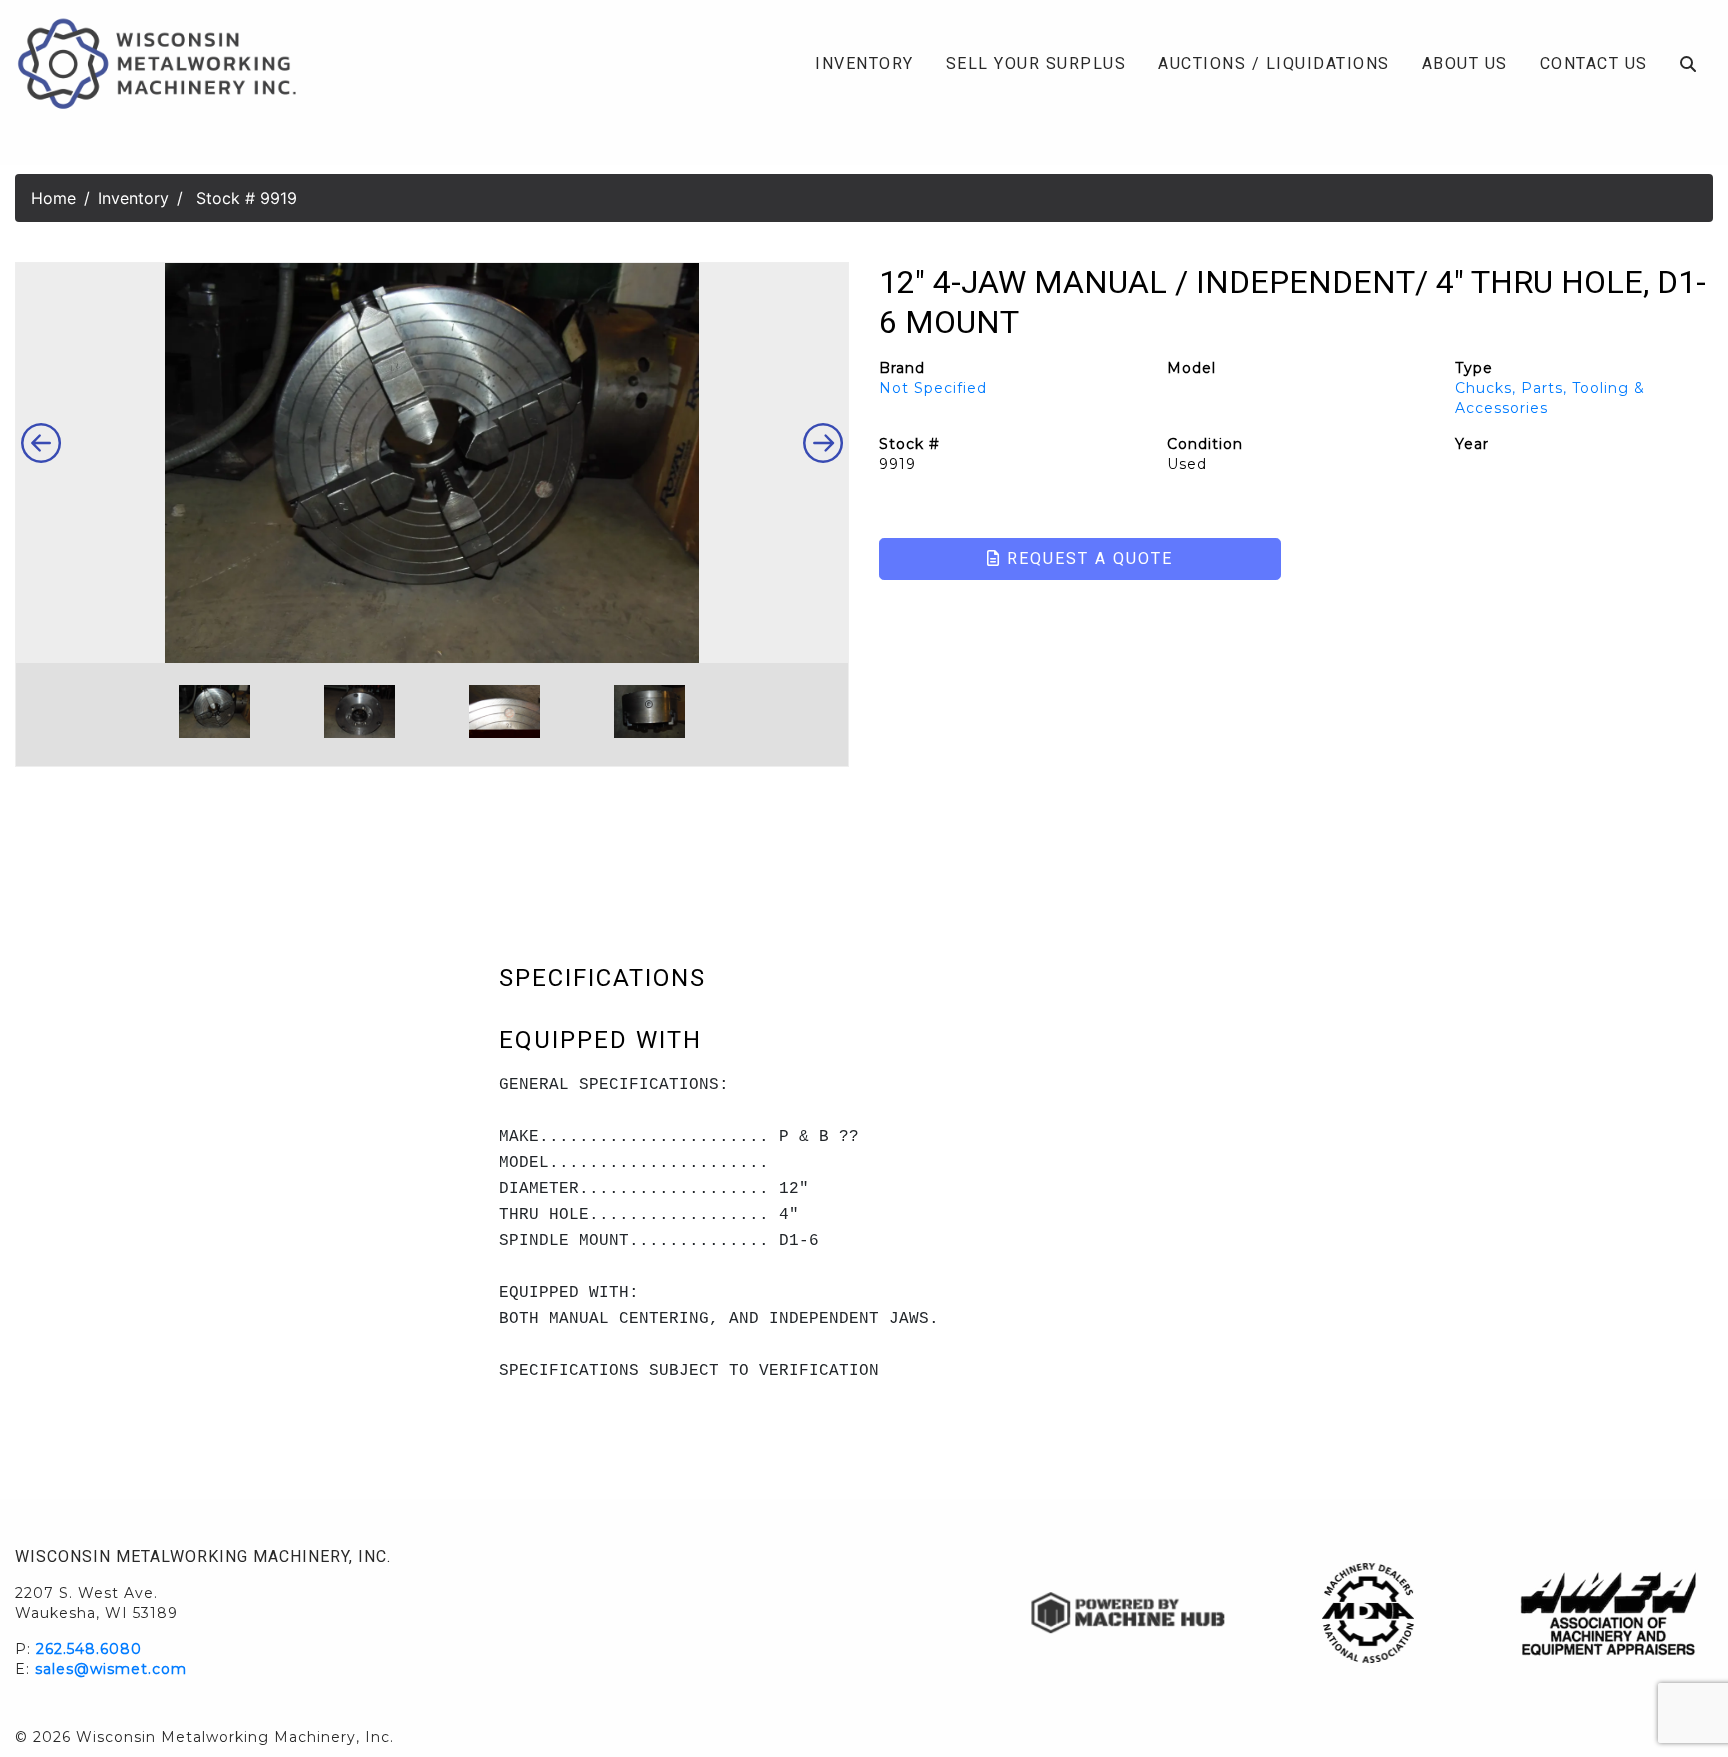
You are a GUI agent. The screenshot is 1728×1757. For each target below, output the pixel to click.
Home (53, 198)
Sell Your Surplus (1036, 63)
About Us (1465, 63)
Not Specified (933, 388)
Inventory (864, 63)
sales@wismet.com (111, 1669)
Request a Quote (1087, 558)
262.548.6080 (89, 1649)
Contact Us (1594, 63)
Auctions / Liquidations (1274, 63)
